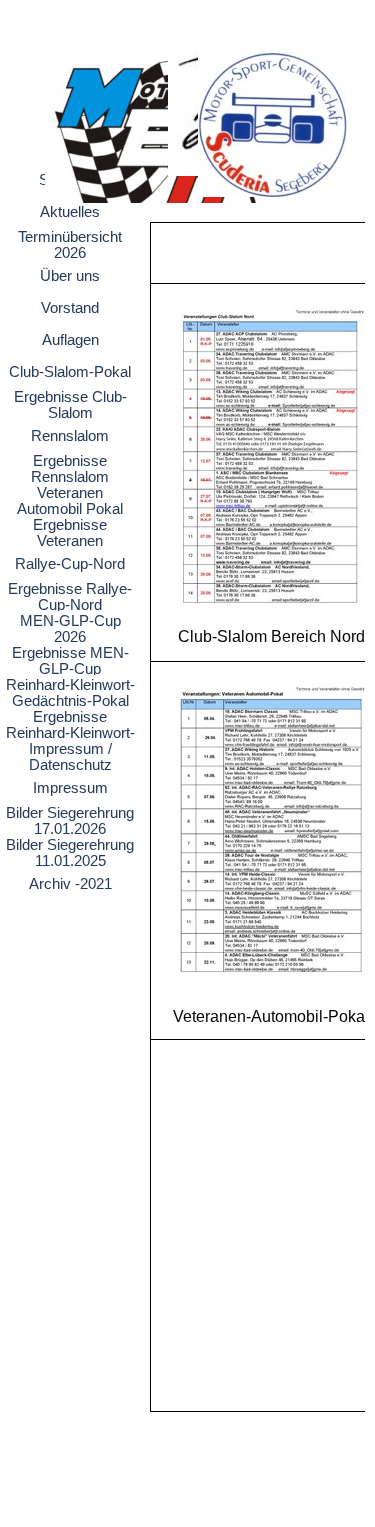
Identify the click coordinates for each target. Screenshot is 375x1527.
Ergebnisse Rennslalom (70, 469)
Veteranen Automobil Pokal (70, 501)
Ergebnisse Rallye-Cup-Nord (70, 597)
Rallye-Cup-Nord (70, 564)
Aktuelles (70, 212)
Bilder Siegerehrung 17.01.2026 (70, 821)
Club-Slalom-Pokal (70, 372)
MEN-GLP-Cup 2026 (70, 629)
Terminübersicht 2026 (70, 245)
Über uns (70, 276)
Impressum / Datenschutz (70, 757)
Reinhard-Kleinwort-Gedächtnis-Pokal (70, 693)
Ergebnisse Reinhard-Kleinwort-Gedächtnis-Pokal (70, 733)
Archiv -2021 (70, 884)
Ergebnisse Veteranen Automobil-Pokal (70, 541)
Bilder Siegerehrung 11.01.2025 (70, 853)
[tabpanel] (252, 817)
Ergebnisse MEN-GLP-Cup (70, 661)
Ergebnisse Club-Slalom (70, 405)
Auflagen (70, 340)
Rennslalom (70, 436)
